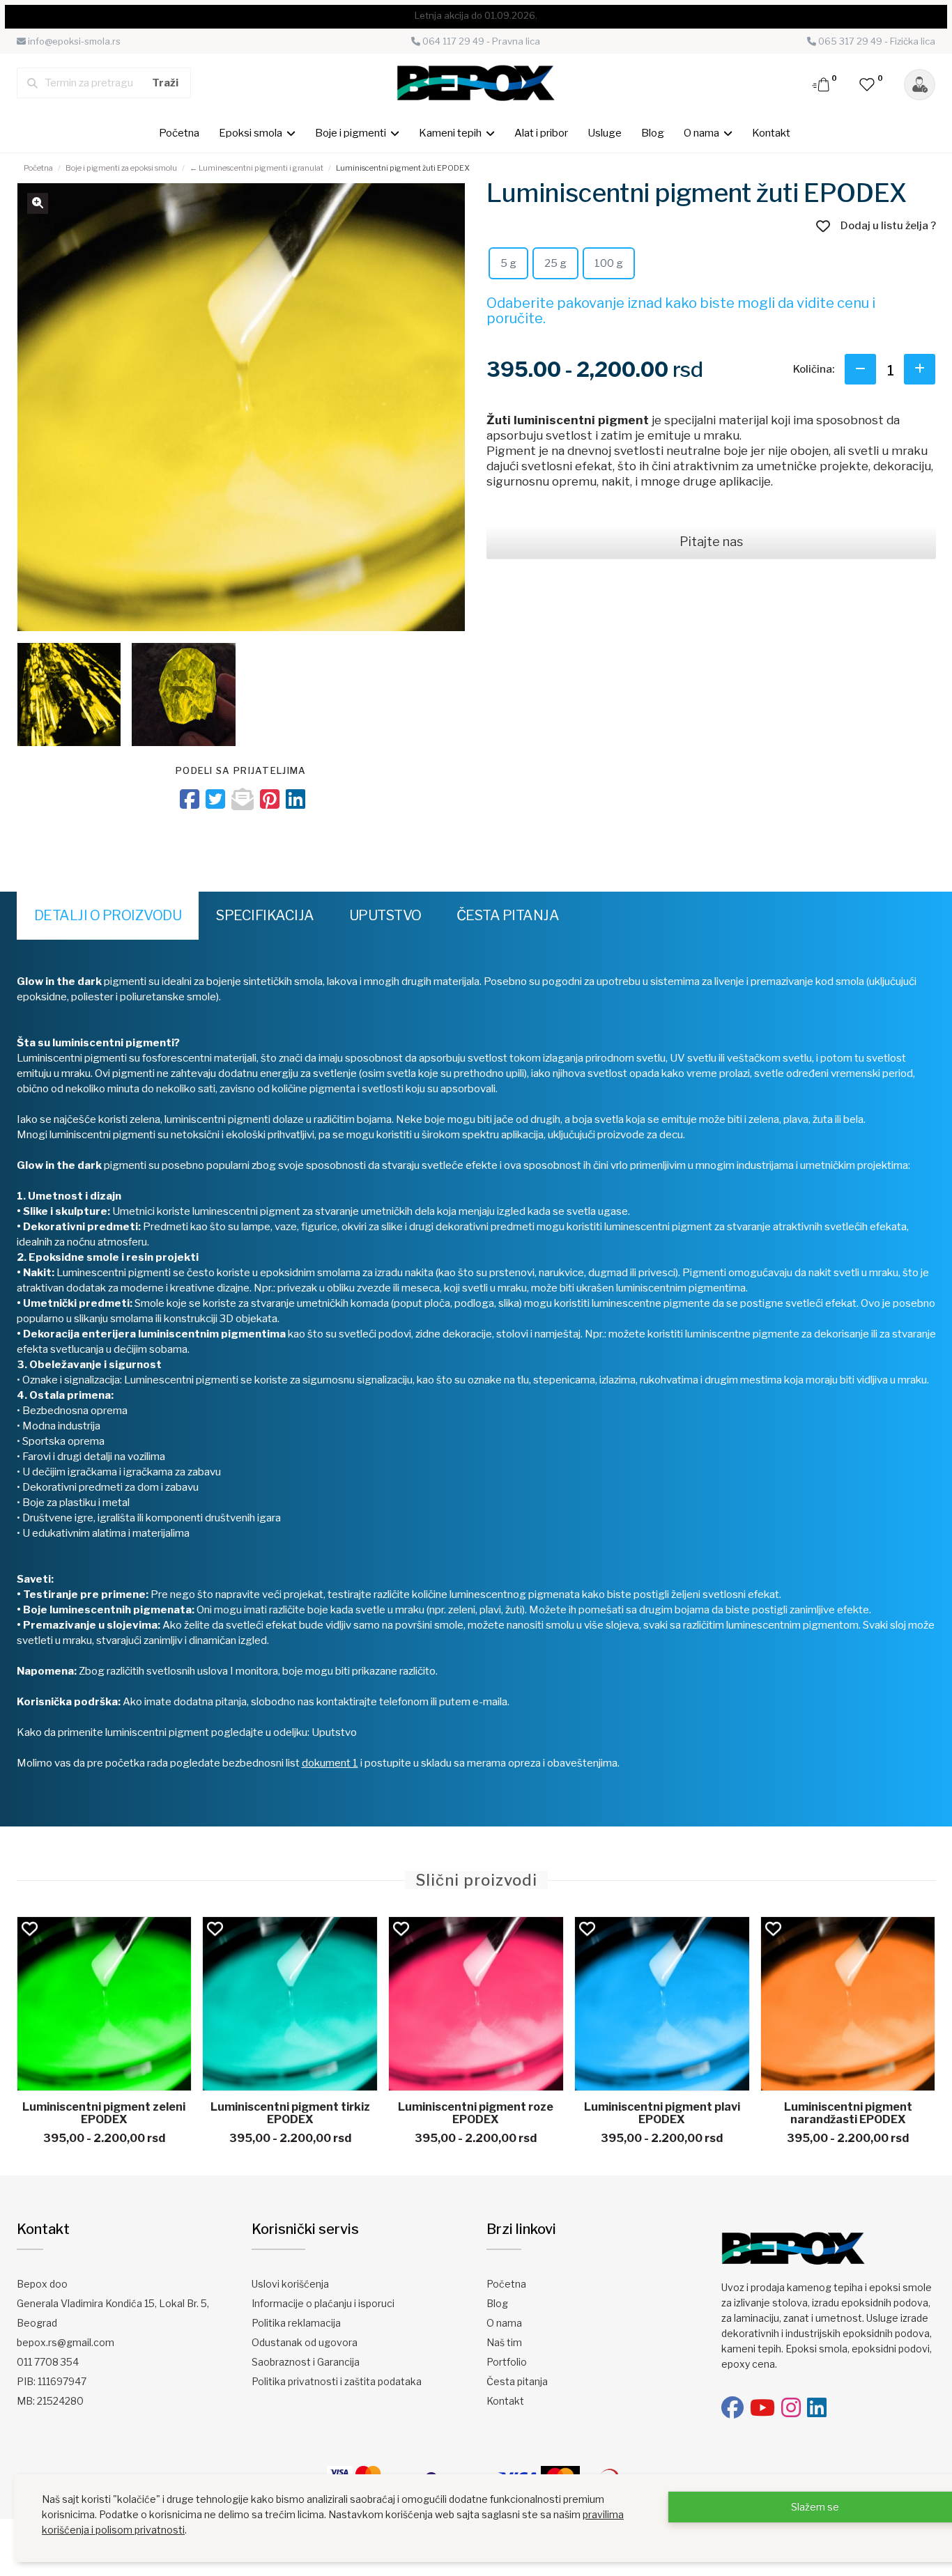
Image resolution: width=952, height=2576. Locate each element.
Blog (653, 133)
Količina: (814, 369)
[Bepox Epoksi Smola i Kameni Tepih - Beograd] (476, 82)
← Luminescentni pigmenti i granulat (256, 168)
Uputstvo (385, 915)
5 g (508, 263)
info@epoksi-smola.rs (73, 41)
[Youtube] (762, 2408)
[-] (860, 369)
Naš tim (504, 2342)
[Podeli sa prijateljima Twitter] (215, 799)
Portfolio (507, 2362)
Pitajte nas (711, 542)
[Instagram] (791, 2408)
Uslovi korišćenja (290, 2284)
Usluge (605, 133)
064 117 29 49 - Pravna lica (480, 41)
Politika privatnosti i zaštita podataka (337, 2381)
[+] (920, 369)
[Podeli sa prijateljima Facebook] (190, 799)
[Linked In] (817, 2408)
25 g (555, 263)
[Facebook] (732, 2408)
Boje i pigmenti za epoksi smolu (121, 168)
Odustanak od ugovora (305, 2342)
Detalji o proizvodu (108, 915)
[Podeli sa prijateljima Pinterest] (270, 799)
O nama (504, 2323)
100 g (609, 263)
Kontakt (771, 133)
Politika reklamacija (296, 2323)
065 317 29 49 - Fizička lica (876, 41)
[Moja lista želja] (868, 84)
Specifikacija (265, 915)
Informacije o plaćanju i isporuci (323, 2303)
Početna (179, 133)
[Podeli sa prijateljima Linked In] (295, 799)
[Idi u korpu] (822, 84)
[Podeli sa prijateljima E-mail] (243, 799)
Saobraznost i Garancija (306, 2362)
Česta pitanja (508, 915)
